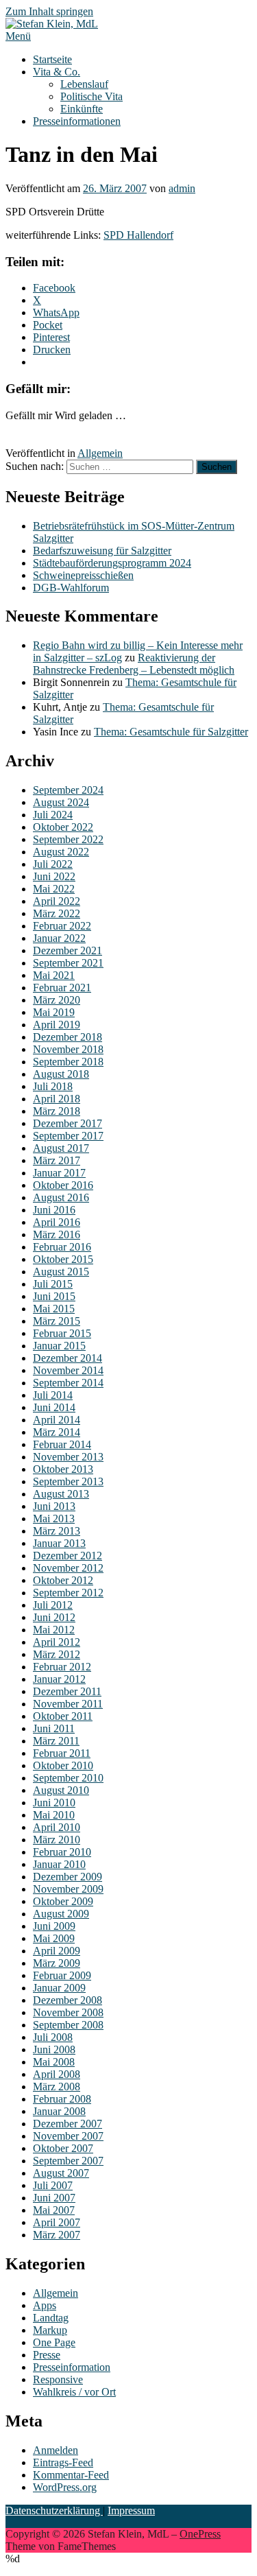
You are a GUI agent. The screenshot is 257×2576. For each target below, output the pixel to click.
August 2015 (61, 1272)
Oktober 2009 (63, 1901)
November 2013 (68, 1457)
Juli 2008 (53, 2037)
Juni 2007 (54, 2198)
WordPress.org (65, 2487)
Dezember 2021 (68, 950)
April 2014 (57, 1420)
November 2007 (68, 2136)
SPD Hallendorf (138, 235)
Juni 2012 (54, 1617)
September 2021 (68, 963)
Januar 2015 (59, 1346)
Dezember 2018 (68, 1037)
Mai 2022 (54, 889)
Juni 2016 (54, 1210)
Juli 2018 (53, 1086)
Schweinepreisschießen (83, 575)
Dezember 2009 (68, 1877)
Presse (47, 2355)
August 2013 (61, 1494)
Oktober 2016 (63, 1185)
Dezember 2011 (67, 1691)
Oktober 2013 (63, 1469)
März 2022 (57, 913)
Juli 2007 (53, 2185)
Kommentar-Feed (71, 2475)
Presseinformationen (77, 121)
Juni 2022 (54, 876)
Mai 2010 (54, 1815)
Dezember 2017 (68, 1123)
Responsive (58, 2379)
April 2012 (57, 1642)
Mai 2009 (54, 1938)
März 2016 (57, 1234)
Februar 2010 (62, 1852)
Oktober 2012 (63, 1580)
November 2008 (68, 2012)
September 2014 (68, 1383)
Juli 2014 (53, 1395)
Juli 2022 (53, 864)
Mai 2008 (54, 2062)
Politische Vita (91, 96)
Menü (18, 36)
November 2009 (68, 1889)
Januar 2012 (59, 1679)
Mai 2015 (54, 1309)
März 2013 (57, 1531)
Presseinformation (72, 2367)
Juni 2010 (54, 1803)
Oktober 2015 (63, 1259)
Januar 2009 (59, 1988)
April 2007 (57, 2222)
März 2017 (57, 1160)
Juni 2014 (54, 1407)
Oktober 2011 (63, 1716)
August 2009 (61, 1914)
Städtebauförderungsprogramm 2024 (112, 563)
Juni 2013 (54, 1506)
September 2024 (68, 790)
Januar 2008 (59, 2111)
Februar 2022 (62, 926)
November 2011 (68, 1704)
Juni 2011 (54, 1728)
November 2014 (68, 1370)
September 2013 (68, 1481)
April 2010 (57, 1827)
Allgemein (100, 453)
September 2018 (68, 1062)
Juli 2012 (53, 1605)
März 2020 (57, 1000)
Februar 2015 (62, 1333)
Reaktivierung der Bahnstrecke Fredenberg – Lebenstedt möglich (134, 664)
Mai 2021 (54, 975)
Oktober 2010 (63, 1765)
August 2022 (61, 852)
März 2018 (57, 1111)
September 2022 (68, 839)
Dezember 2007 (68, 2124)
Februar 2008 (62, 2099)
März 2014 (57, 1432)
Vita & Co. (57, 72)
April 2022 (57, 901)
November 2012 (68, 1568)
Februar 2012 (62, 1667)
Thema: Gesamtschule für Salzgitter (171, 732)
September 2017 (68, 1136)
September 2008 (68, 2025)
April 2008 (57, 2074)
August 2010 (61, 1790)
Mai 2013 (54, 1519)
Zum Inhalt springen (49, 11)
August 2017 (61, 1148)
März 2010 (57, 1840)
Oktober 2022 (63, 827)
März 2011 (56, 1741)
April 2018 (57, 1099)
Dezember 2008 (68, 2000)
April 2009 (57, 1951)
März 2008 (57, 2087)
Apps (45, 2305)
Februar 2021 (62, 988)
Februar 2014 (62, 1444)
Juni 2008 (54, 2049)
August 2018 (61, 1074)
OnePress (200, 2534)
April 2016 (57, 1222)
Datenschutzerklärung (54, 2510)
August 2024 (61, 802)
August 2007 (61, 2173)
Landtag (51, 2318)
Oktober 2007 (63, 2148)
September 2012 (68, 1593)
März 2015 (57, 1321)
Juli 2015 (53, 1284)
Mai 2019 (54, 1012)
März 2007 (57, 2235)
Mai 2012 (54, 1630)
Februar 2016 (62, 1247)
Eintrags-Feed (63, 2462)
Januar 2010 (59, 1864)
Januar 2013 (59, 1543)
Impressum (131, 2510)
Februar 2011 (62, 1753)
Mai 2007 (54, 2210)
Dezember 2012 (68, 1556)
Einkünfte (82, 109)
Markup (50, 2330)
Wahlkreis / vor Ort (74, 2392)
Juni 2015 (54, 1296)
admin (182, 188)
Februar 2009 (62, 1975)
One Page (54, 2342)
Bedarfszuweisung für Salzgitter (102, 551)
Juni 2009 (54, 1926)
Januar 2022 (59, 938)
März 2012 (57, 1654)
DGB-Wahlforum (71, 588)
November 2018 (68, 1049)
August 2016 (61, 1197)
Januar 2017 (59, 1173)
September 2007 (68, 2161)
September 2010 (68, 1778)
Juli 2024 (53, 815)
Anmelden (56, 2450)
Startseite (52, 59)
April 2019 (57, 1025)
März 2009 (57, 1963)
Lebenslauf (84, 84)
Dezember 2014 (68, 1358)
